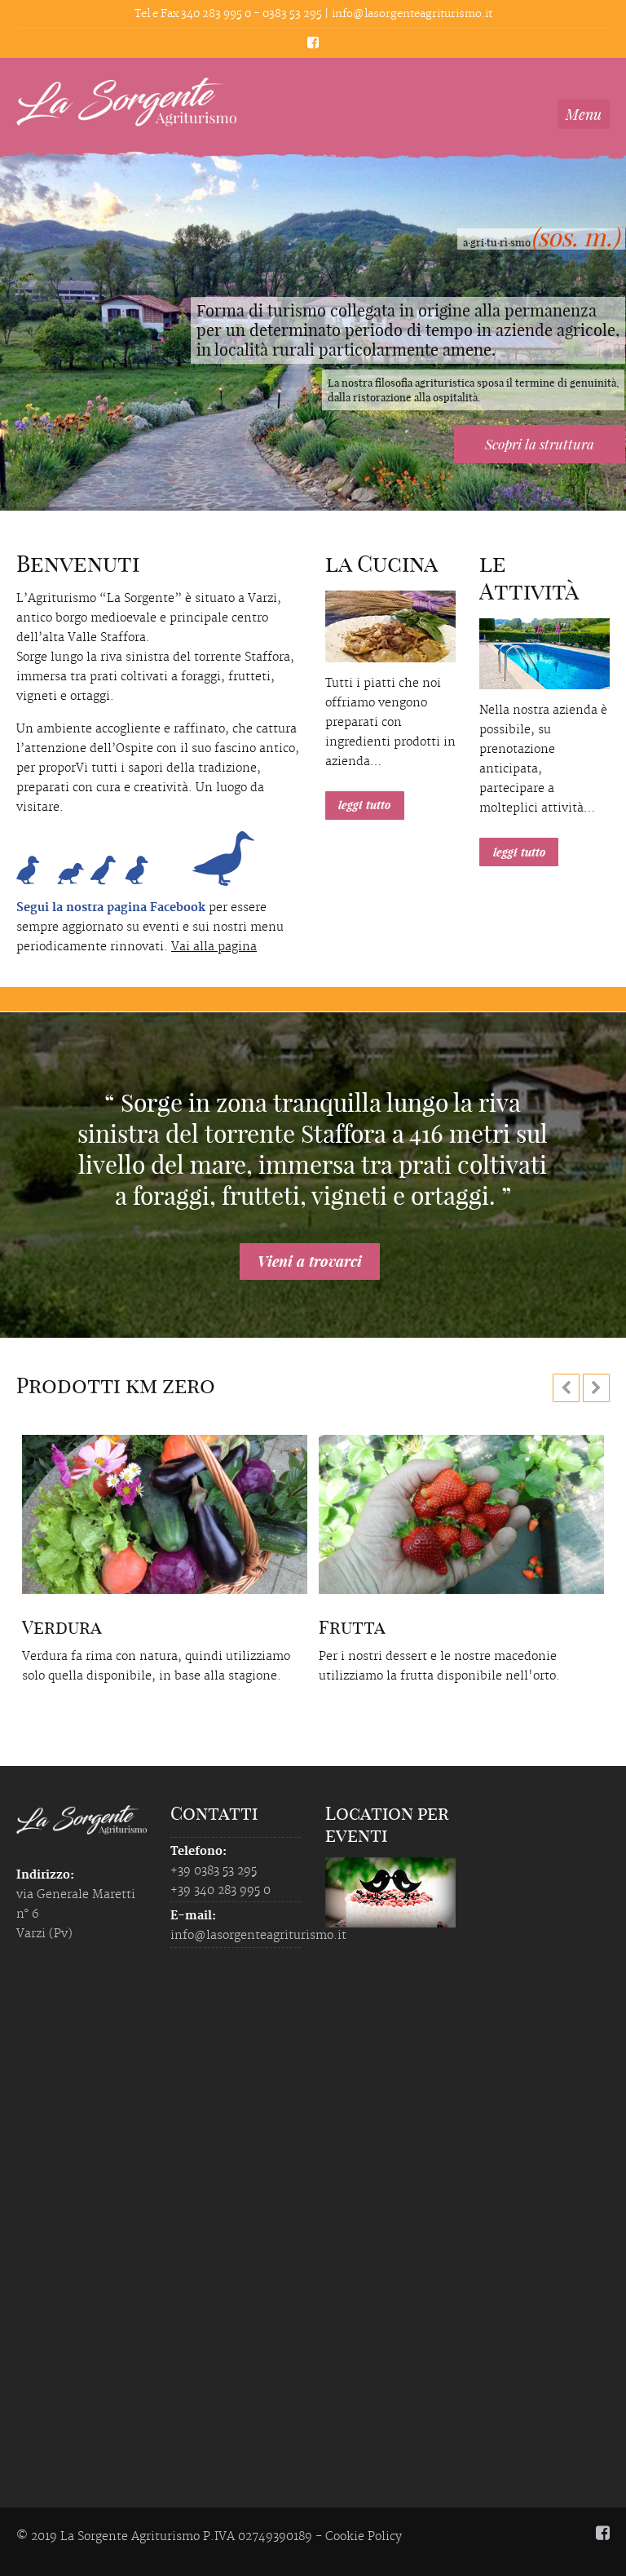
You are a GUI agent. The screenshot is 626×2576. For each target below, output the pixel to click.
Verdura (62, 1627)
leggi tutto (364, 805)
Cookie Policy (364, 2537)
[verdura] (165, 1514)
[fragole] (461, 1514)
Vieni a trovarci (310, 1261)
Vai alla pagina (214, 947)
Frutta (352, 1627)
